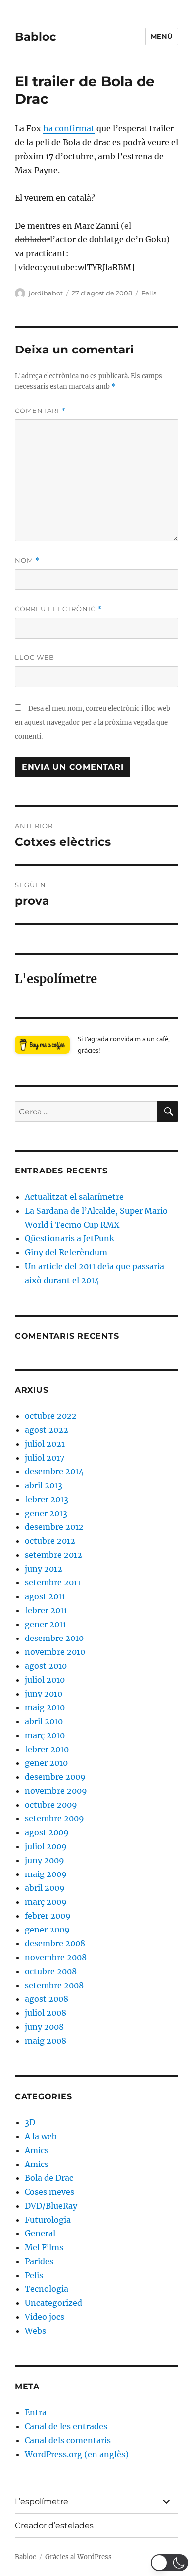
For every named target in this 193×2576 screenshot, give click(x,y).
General (40, 2233)
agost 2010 (46, 1666)
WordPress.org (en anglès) (77, 2454)
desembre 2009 (55, 1777)
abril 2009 (45, 1888)
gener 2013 (46, 1513)
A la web (41, 2136)
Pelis (149, 293)
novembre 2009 (56, 1791)
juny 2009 (45, 1860)
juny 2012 (44, 1569)
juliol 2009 (46, 1846)
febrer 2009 (48, 1916)
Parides (39, 2261)
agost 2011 (45, 1596)
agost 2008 (47, 1999)
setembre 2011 (53, 1582)
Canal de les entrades (66, 2426)
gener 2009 (47, 1930)
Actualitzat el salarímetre (74, 1197)
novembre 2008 (56, 1957)
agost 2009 (47, 1832)
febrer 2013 (47, 1499)
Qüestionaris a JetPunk (70, 1238)
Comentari (40, 411)
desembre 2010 (54, 1638)
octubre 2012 (50, 1541)
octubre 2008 (51, 1971)
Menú (162, 36)
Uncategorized (53, 2303)
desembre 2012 (54, 1527)
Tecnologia (47, 2289)
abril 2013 (44, 1485)
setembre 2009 (54, 1818)
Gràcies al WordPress (78, 2557)
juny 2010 (44, 1694)
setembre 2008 (54, 1985)
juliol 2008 (46, 2013)
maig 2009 (46, 1874)
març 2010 (45, 1735)
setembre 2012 (53, 1555)
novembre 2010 (55, 1652)
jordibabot (46, 293)
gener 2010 (46, 1763)
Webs (35, 2331)
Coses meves (49, 2192)
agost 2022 (47, 1430)
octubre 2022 (51, 1416)
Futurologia (48, 2220)
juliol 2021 (45, 1444)
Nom (27, 560)
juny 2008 (44, 2027)
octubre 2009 (51, 1805)
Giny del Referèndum (66, 1252)
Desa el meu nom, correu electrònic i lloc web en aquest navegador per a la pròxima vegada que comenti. (93, 723)
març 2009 (46, 1902)
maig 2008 (46, 2041)
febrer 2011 (46, 1610)
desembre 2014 (54, 1471)
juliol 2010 (45, 1680)
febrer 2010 (47, 1749)
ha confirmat (69, 128)
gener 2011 (46, 1624)
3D (30, 2122)
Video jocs (45, 2317)
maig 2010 (45, 1707)
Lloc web (35, 657)
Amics (37, 2150)
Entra (36, 2412)
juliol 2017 (45, 1458)
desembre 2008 (55, 1943)
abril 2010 (44, 1721)
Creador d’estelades (54, 2526)
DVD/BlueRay (51, 2206)
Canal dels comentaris (68, 2440)
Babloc (36, 37)
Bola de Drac (49, 2178)
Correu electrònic (58, 609)
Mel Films (44, 2247)
